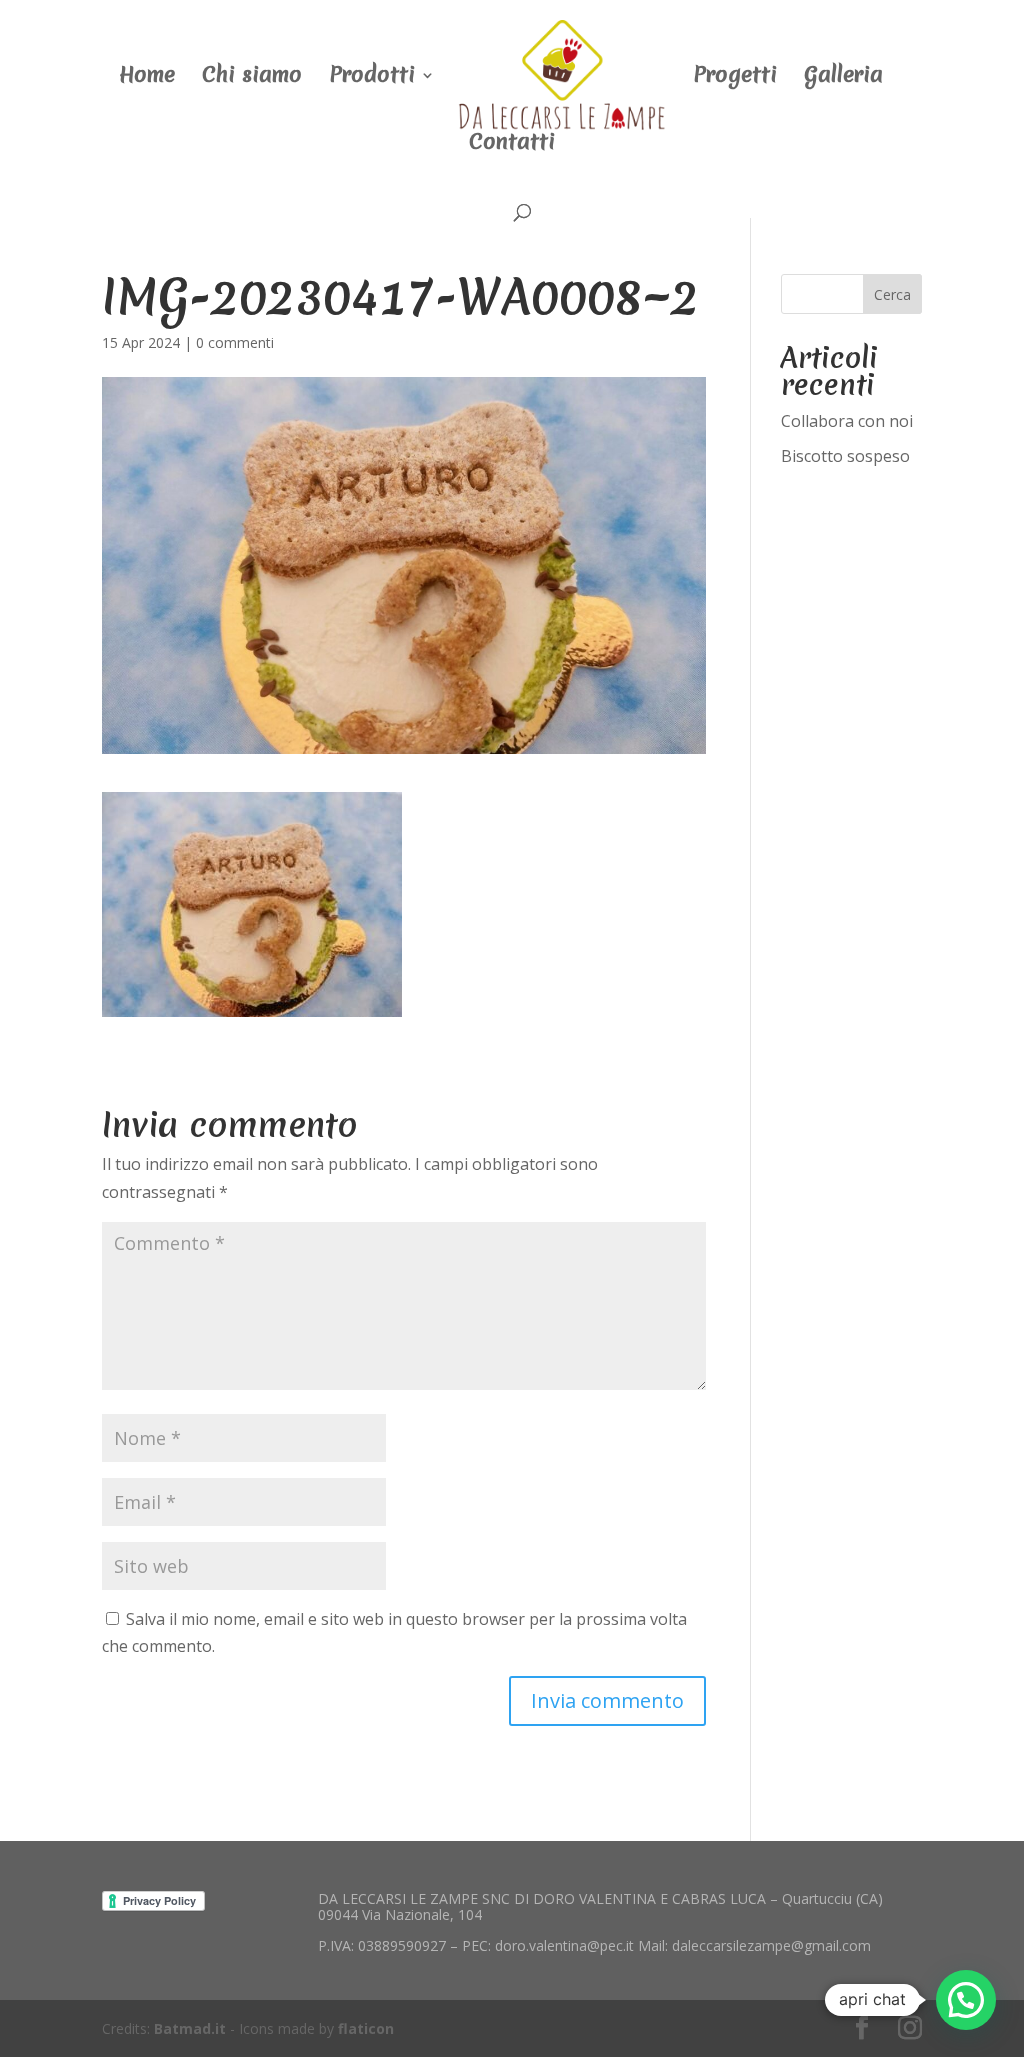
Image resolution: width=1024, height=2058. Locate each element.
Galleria (843, 78)
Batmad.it (190, 2028)
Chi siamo (252, 78)
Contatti (512, 145)
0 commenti (235, 342)
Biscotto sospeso (845, 456)
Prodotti (372, 78)
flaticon (366, 2028)
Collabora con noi (847, 421)
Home (147, 78)
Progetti (735, 78)
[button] (966, 2000)
